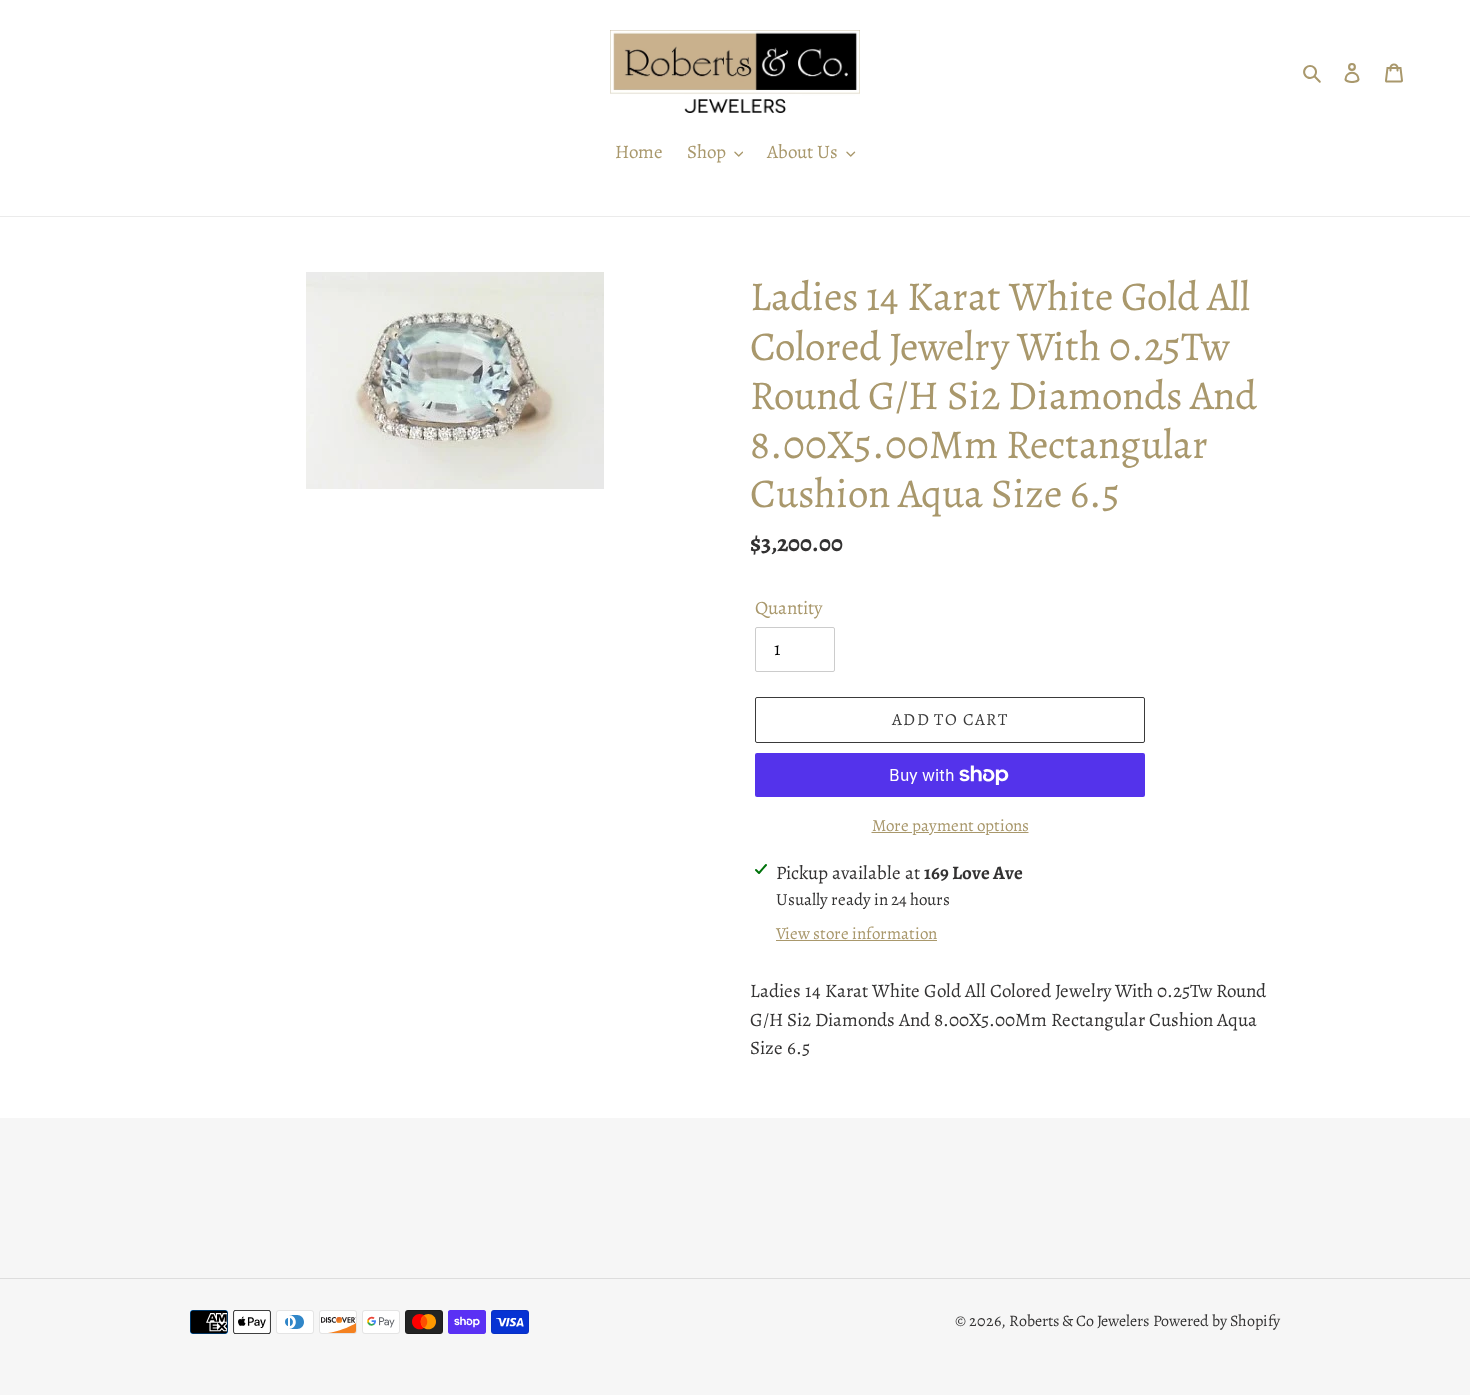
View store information (856, 933)
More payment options (950, 825)
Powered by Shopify (1216, 1321)
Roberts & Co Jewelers (1079, 1321)
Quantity (788, 608)
